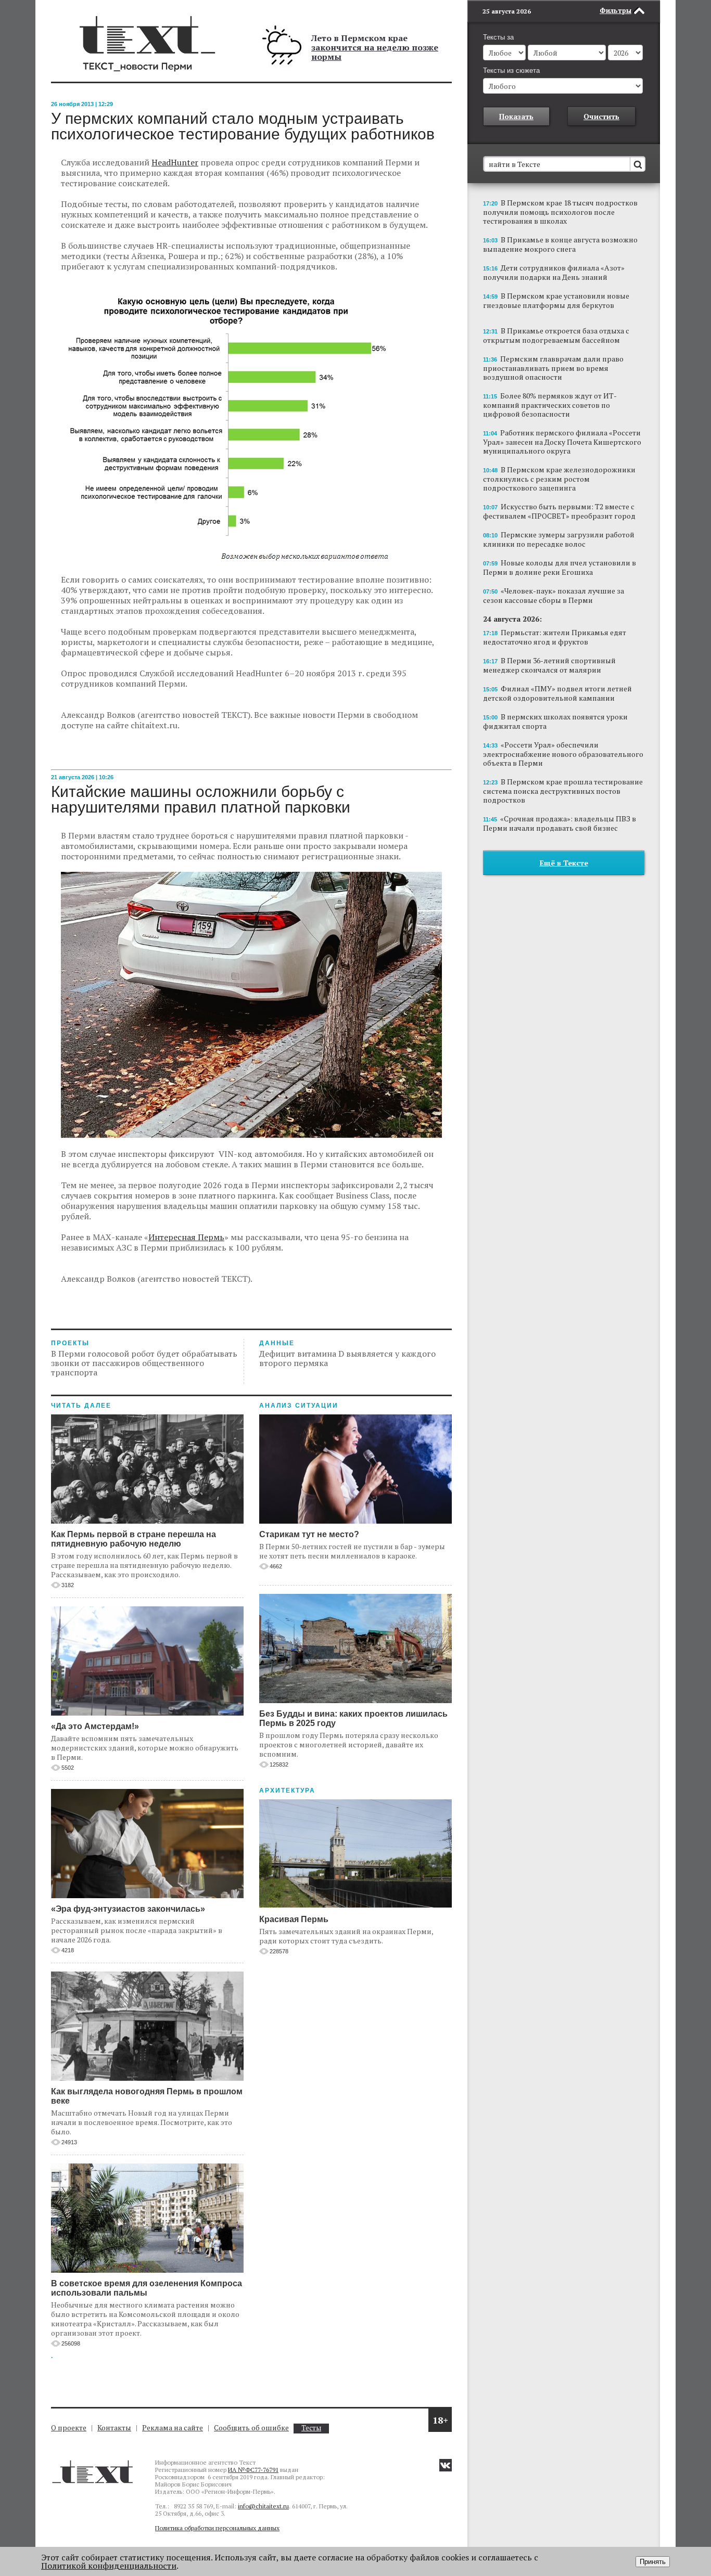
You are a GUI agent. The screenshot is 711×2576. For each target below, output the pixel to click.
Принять (653, 2562)
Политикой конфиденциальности (109, 2566)
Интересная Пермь (186, 1237)
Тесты (311, 2428)
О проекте (69, 2427)
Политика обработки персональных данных (217, 2528)
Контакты (114, 2427)
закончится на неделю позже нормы (375, 52)
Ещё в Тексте (564, 863)
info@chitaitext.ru (263, 2506)
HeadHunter (175, 162)
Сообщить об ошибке (251, 2427)
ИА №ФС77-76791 (253, 2470)
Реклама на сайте (173, 2427)
